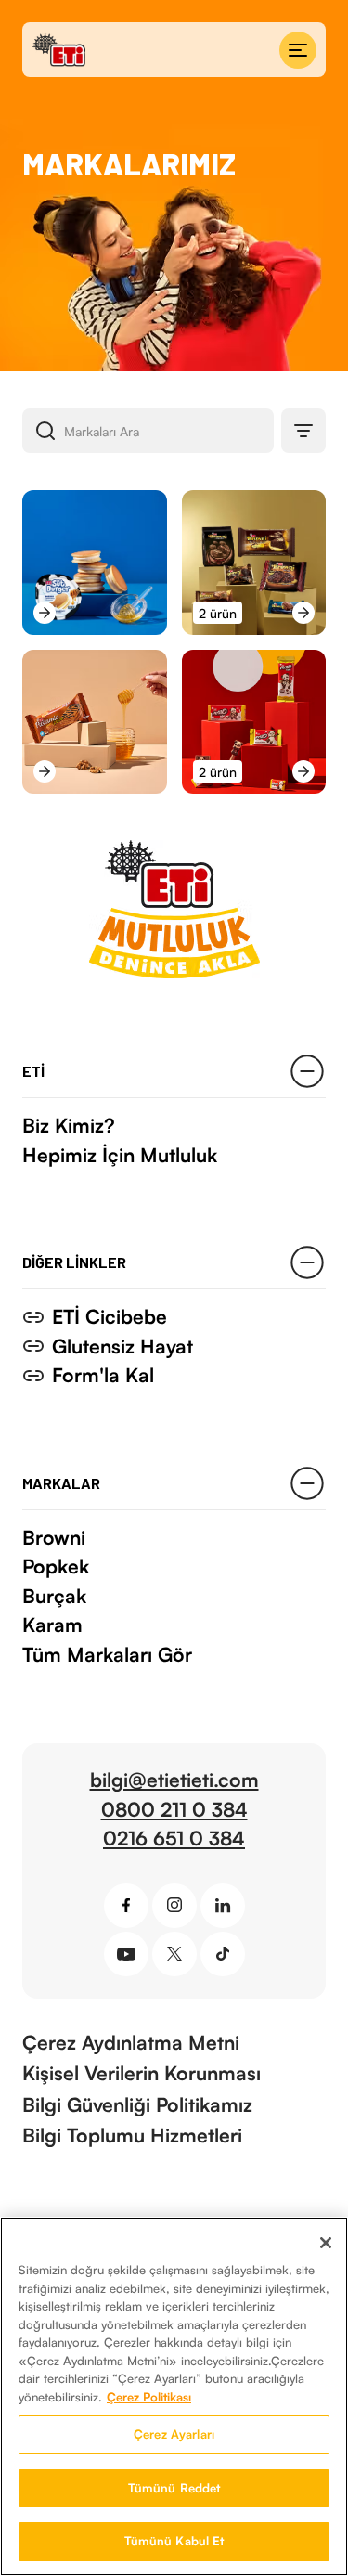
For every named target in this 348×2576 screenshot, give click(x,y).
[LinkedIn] (223, 1906)
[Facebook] (126, 1906)
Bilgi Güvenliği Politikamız (137, 2104)
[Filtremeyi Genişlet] (303, 431)
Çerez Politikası (149, 2397)
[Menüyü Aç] (298, 50)
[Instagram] (174, 1906)
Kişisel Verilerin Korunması (142, 2073)
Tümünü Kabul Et (174, 2541)
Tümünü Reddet (174, 2488)
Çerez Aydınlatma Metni (131, 2042)
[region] (174, 2396)
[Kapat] (326, 2243)
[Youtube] (126, 1954)
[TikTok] (223, 1954)
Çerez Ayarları (174, 2434)
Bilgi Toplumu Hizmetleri (132, 2135)
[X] (174, 1954)
